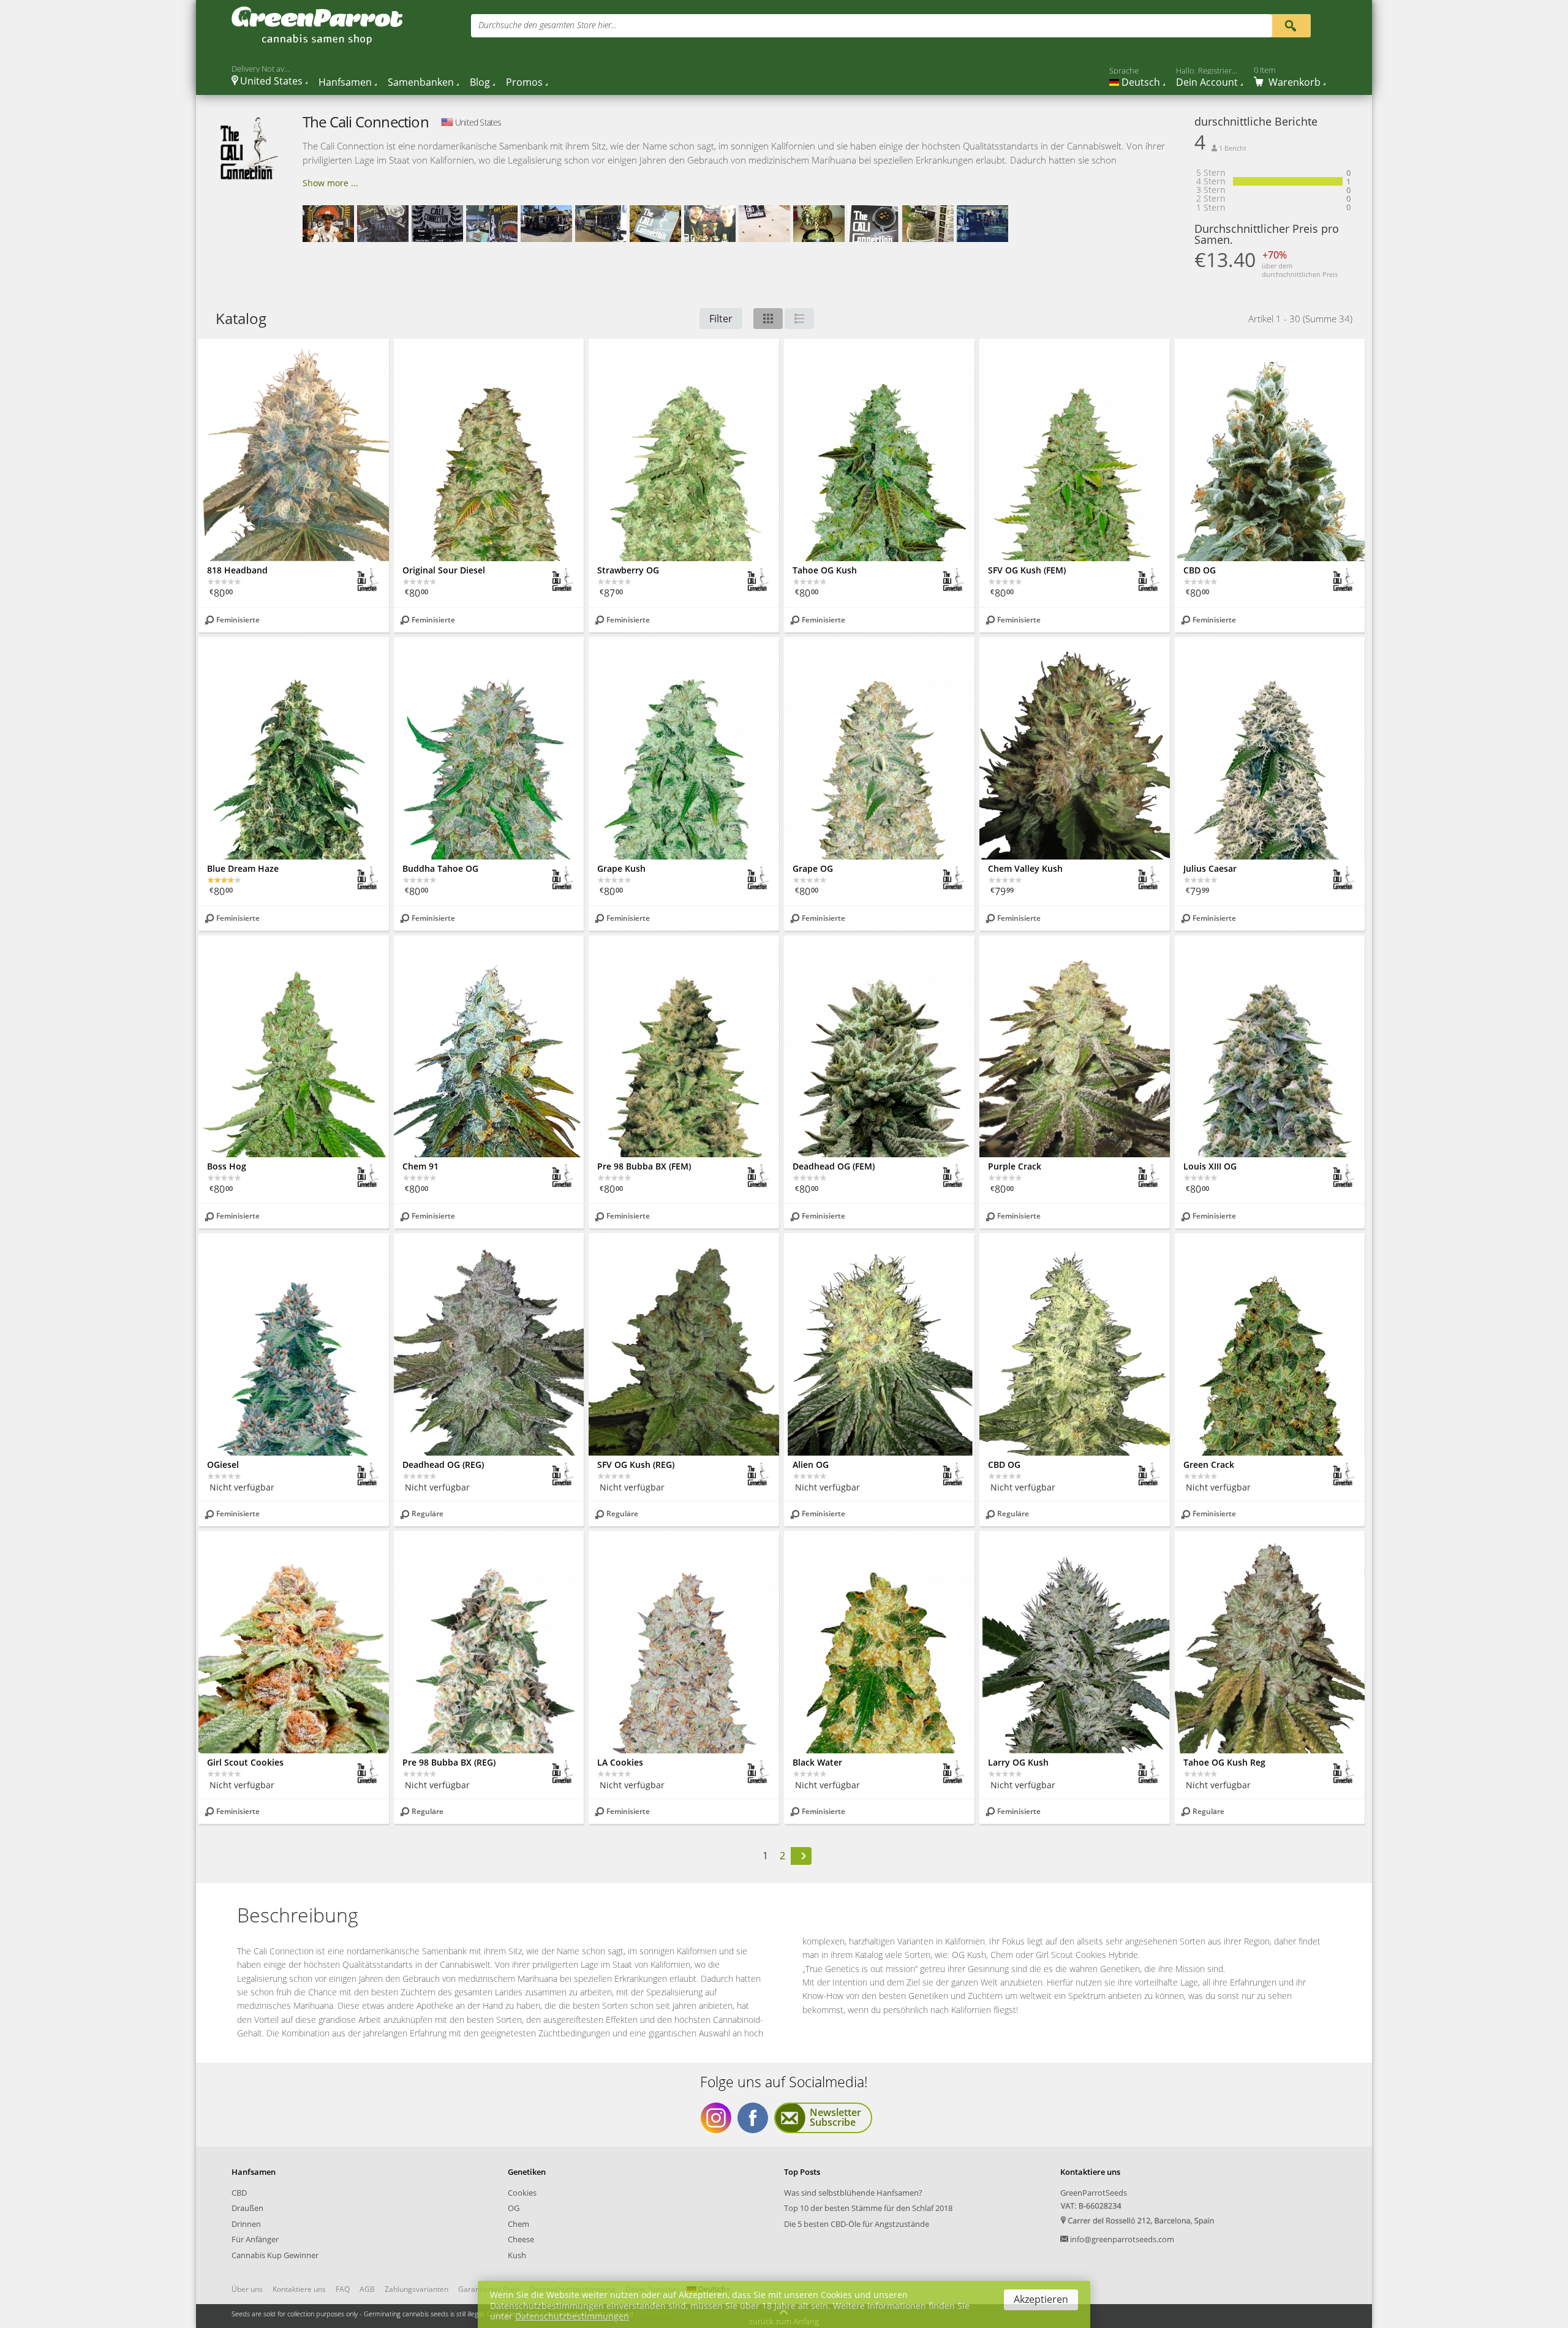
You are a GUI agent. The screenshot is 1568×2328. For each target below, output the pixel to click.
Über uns (247, 2289)
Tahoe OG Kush (825, 570)
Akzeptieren (1041, 2299)
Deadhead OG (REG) (443, 1464)
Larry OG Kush (1018, 1762)
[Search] (1291, 25)
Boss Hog (227, 1166)
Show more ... (330, 183)
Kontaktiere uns (299, 2289)
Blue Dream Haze (243, 868)
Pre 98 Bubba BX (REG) (449, 1762)
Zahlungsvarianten (417, 2289)
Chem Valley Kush (1025, 868)
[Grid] (768, 319)
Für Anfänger (255, 2239)
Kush (517, 2255)
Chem (518, 2224)
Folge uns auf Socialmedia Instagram (716, 2118)
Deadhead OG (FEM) (834, 1166)
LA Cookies (620, 1762)
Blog (480, 82)
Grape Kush (621, 868)
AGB (367, 2289)
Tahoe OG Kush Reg (1224, 1762)
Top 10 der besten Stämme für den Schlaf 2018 (868, 2208)
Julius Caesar (1210, 868)
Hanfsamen (345, 82)
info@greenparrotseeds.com (1122, 2239)
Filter (721, 319)
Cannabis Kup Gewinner (275, 2255)
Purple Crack (1015, 1166)
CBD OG (1200, 570)
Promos (524, 82)
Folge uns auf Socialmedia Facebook (753, 2118)
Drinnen (246, 2224)
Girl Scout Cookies (245, 1762)
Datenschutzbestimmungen (572, 2316)
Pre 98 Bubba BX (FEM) (644, 1166)
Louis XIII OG (1210, 1166)
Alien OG (811, 1464)
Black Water (817, 1762)
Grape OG (813, 868)
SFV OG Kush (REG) (636, 1464)
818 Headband (237, 570)
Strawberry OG (628, 570)
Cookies (522, 2193)
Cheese (521, 2239)
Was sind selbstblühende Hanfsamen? (853, 2193)
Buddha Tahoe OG (440, 868)
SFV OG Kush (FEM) (1027, 570)
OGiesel (223, 1464)
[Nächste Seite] (801, 1856)
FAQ (343, 2289)
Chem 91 (420, 1166)
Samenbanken (421, 82)
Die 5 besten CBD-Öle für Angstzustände (857, 2224)
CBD (239, 2193)
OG (514, 2208)
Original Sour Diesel (444, 570)
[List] (799, 319)
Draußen (247, 2208)
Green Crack (1209, 1464)
